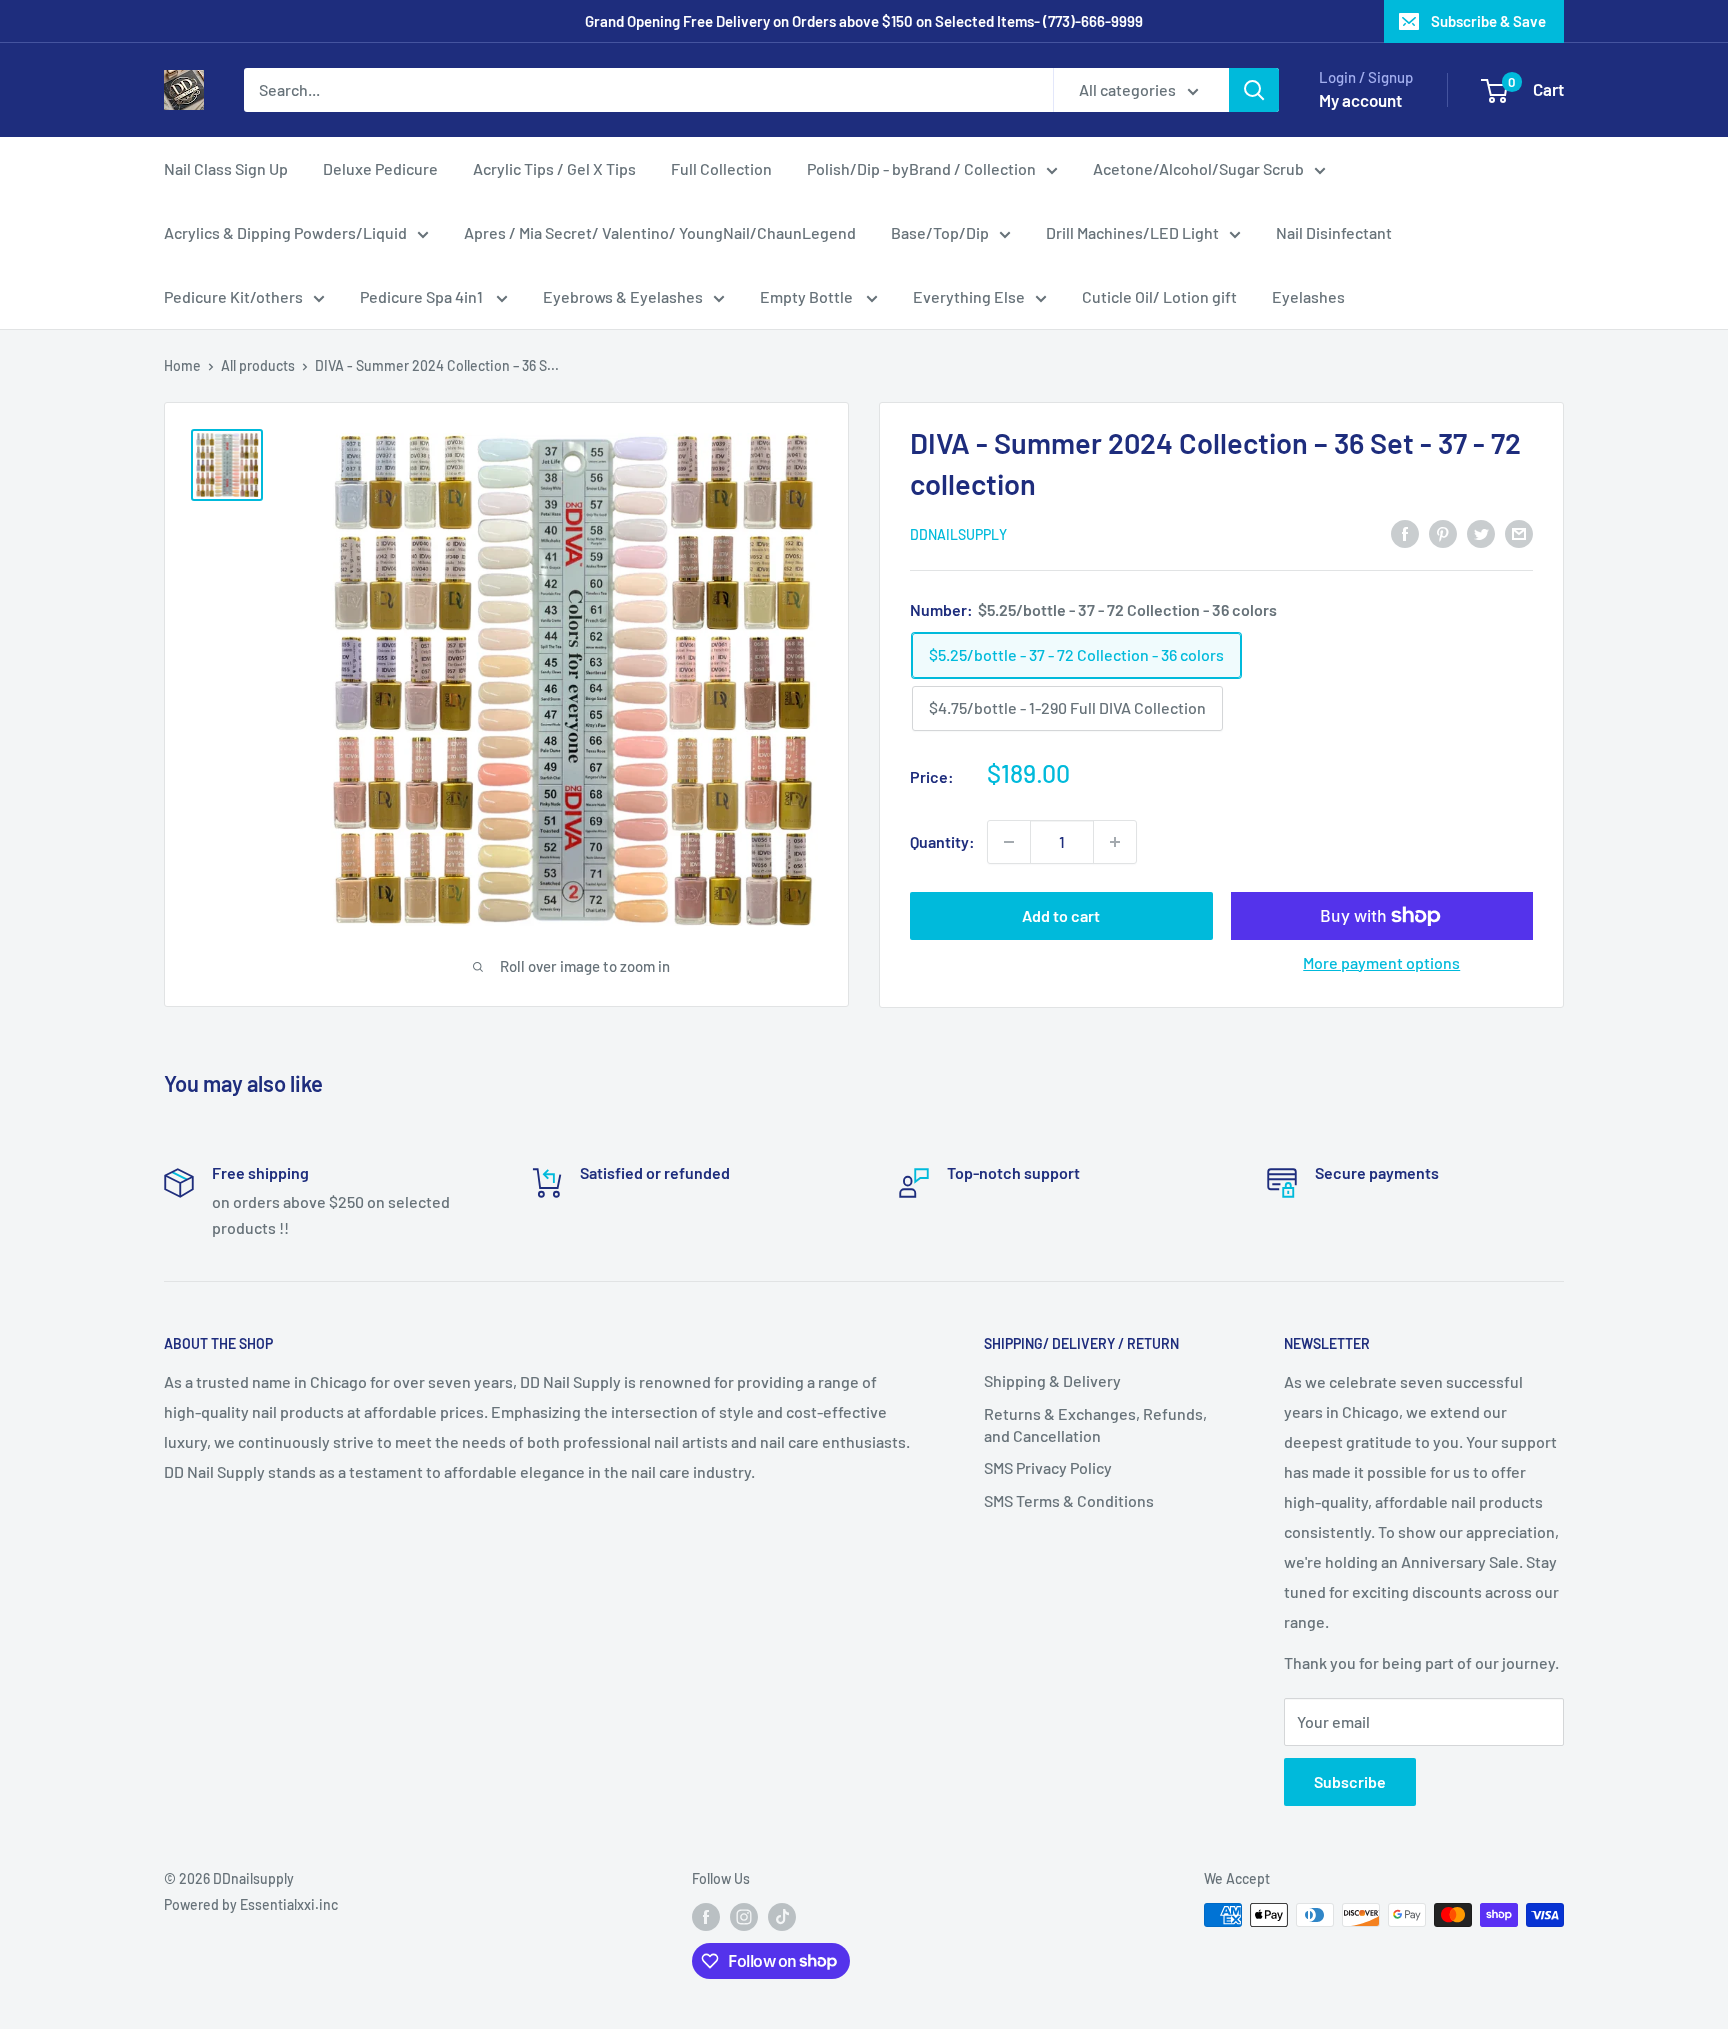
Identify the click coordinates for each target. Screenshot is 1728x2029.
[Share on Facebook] (1405, 532)
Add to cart (1061, 915)
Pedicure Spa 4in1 (423, 296)
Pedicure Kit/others (233, 296)
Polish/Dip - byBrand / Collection (921, 168)
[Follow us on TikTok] (782, 1917)
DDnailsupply (958, 534)
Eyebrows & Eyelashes (623, 296)
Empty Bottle (808, 296)
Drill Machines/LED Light (1132, 232)
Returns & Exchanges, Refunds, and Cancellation (1095, 1424)
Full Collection (721, 168)
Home (182, 365)
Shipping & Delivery (1052, 1380)
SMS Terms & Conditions (1069, 1500)
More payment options (1381, 962)
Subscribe (1350, 1781)
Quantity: (942, 841)
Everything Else (969, 296)
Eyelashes (1308, 296)
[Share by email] (1519, 532)
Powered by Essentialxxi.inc (251, 1904)
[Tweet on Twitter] (1481, 532)
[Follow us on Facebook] (706, 1917)
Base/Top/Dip (940, 232)
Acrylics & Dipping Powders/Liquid (285, 232)
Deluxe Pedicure (380, 168)
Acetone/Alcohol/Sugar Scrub (1198, 168)
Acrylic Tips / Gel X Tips (554, 168)
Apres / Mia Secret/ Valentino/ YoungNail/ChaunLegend (660, 232)
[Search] (1254, 90)
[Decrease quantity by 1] (1009, 842)
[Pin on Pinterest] (1443, 532)
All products (258, 365)
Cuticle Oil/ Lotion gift (1159, 296)
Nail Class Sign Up (226, 168)
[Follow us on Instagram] (744, 1917)
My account (1360, 100)
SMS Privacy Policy (1048, 1467)
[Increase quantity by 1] (1115, 842)
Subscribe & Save (1488, 21)
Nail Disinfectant (1334, 232)
